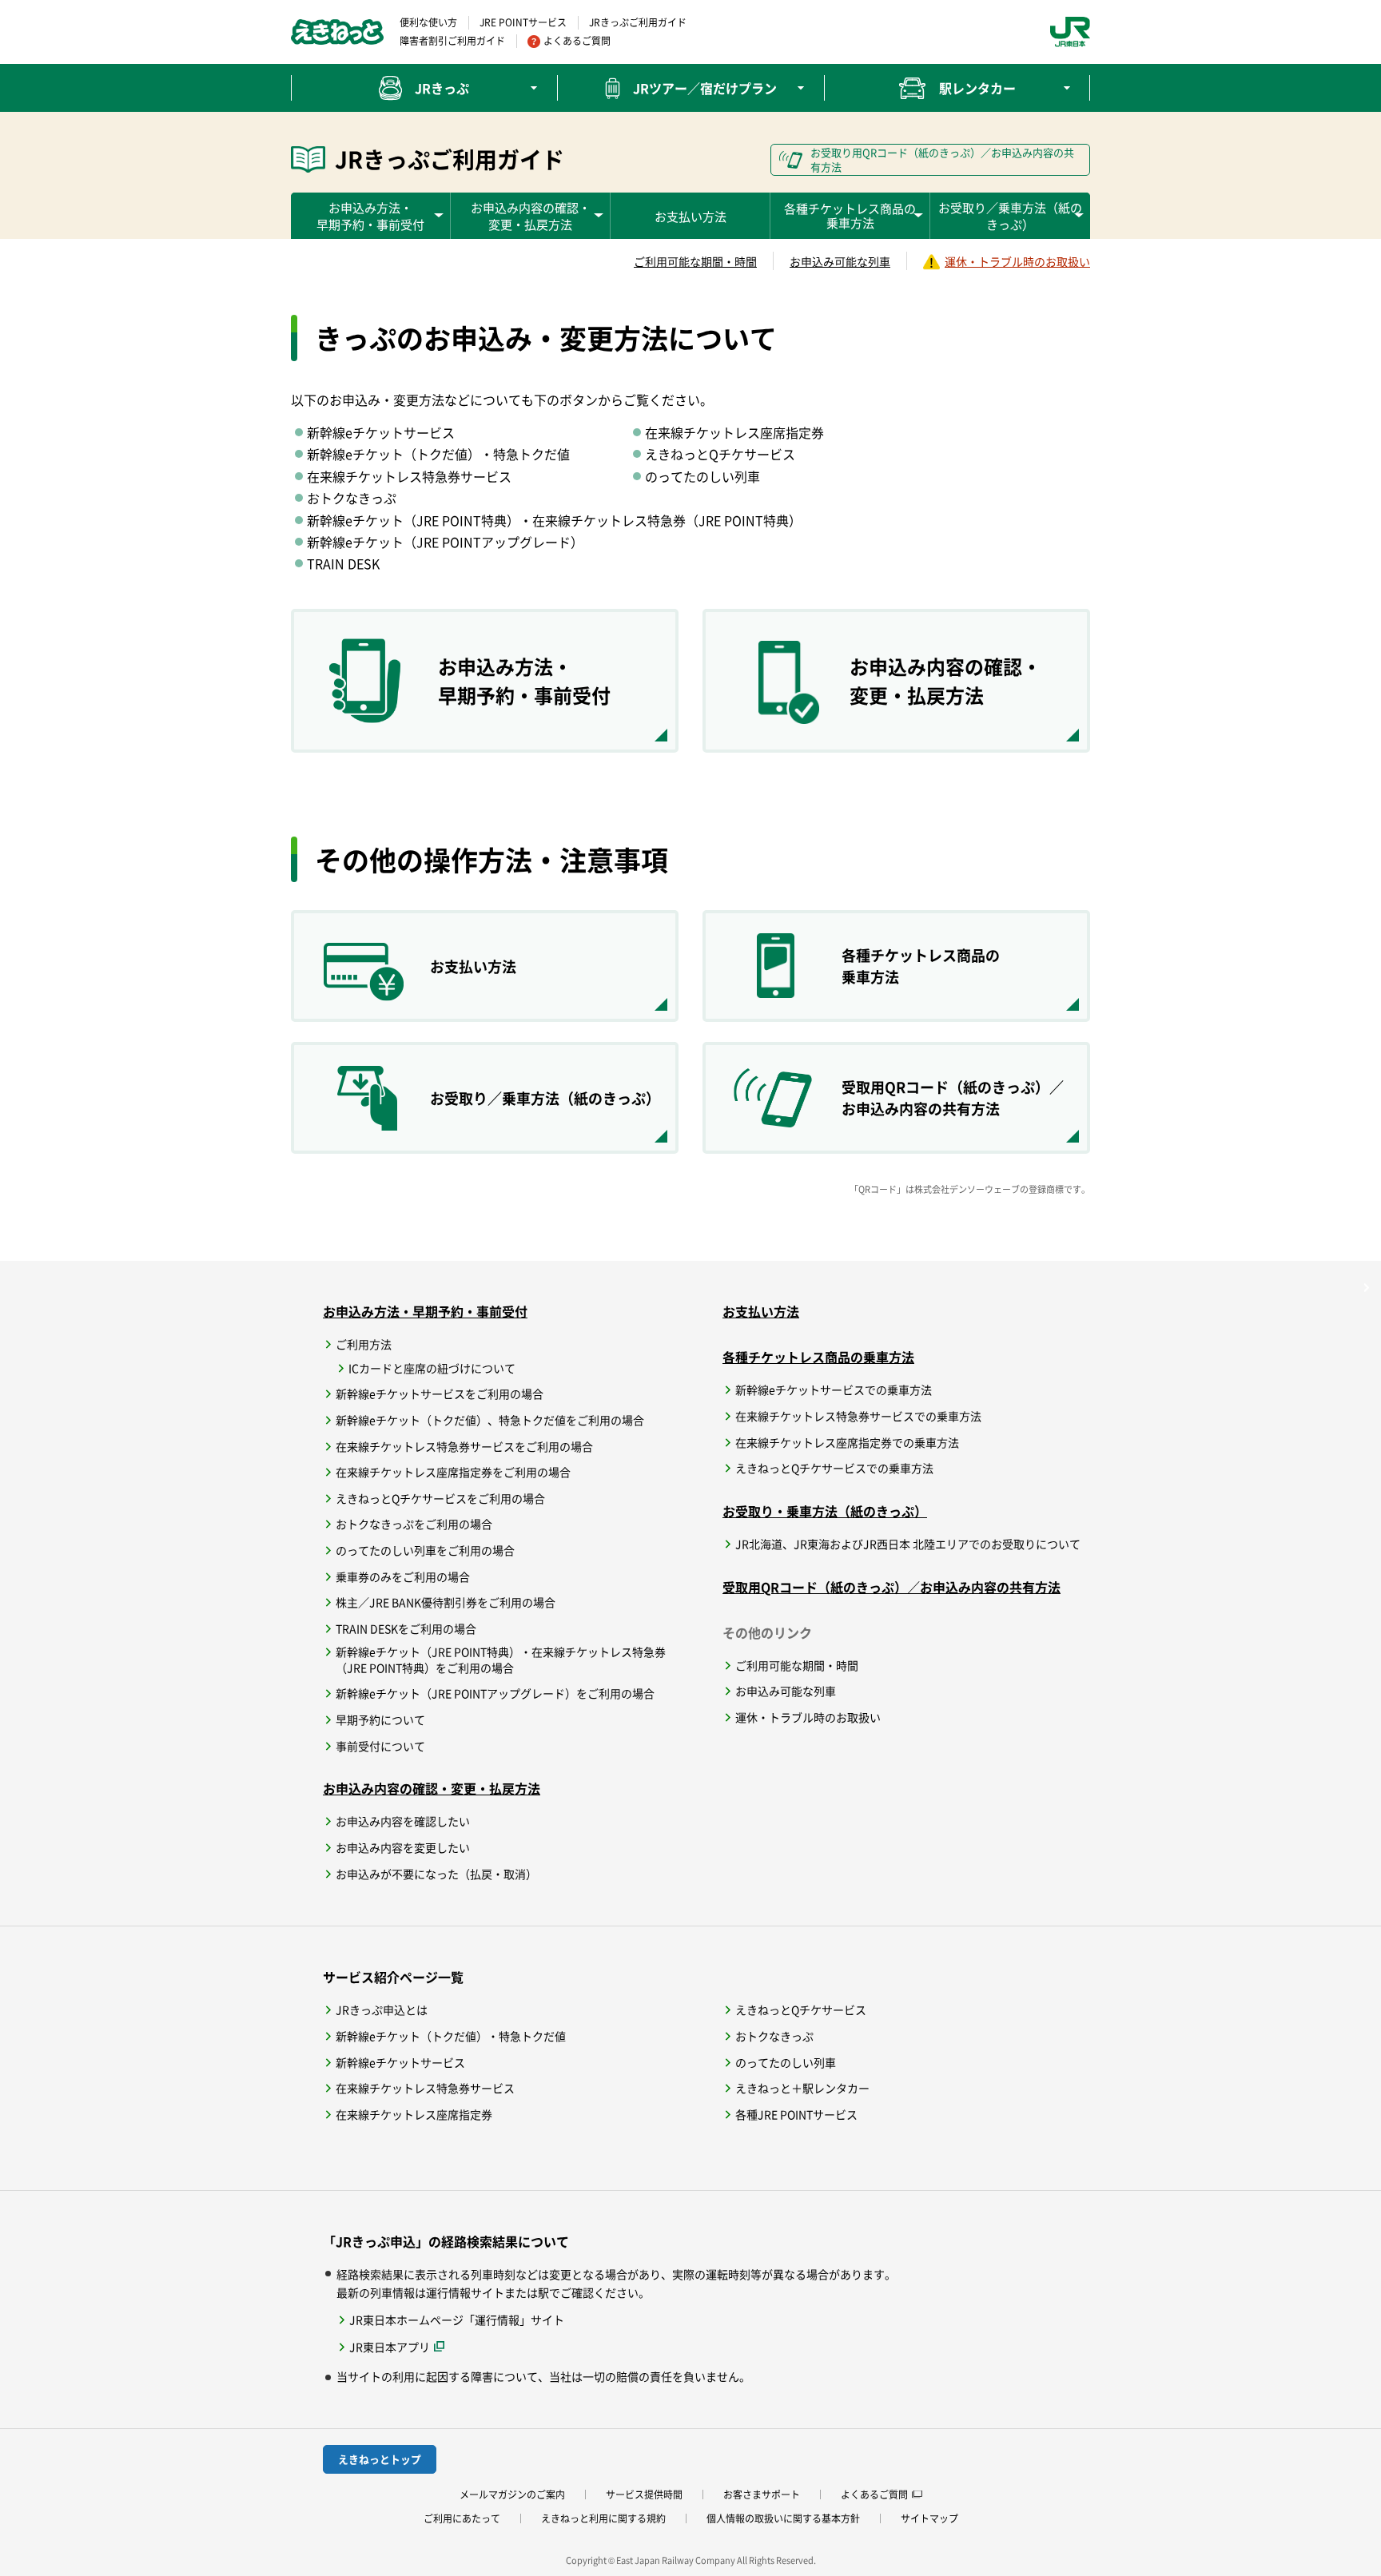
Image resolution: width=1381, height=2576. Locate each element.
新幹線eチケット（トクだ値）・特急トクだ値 (451, 2036)
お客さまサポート (762, 2495)
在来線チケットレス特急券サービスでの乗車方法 (858, 1416)
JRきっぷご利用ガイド (638, 22)
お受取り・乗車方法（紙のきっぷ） (825, 1511)
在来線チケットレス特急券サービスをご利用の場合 (464, 1447)
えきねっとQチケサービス (801, 2010)
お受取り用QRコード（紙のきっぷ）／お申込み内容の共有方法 (942, 159)
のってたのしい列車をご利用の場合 (425, 1550)
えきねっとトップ (380, 2459)
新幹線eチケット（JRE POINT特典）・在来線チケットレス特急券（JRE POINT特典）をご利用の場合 (501, 1660)
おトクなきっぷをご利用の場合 (414, 1524)
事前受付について (380, 1746)
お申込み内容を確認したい (403, 1821)
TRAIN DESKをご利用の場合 (406, 1629)
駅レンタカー (977, 88)
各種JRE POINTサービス (796, 2115)
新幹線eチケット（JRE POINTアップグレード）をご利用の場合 (495, 1693)
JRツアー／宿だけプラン (705, 88)
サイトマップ (929, 2518)
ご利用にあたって (462, 2518)
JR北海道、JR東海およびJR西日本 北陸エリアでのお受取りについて (908, 1544)
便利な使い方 (428, 22)
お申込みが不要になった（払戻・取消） (436, 1874)
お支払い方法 (690, 216)
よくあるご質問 (577, 41)
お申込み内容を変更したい (403, 1848)
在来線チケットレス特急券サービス (425, 2088)
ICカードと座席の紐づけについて (432, 1368)
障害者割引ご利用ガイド (452, 41)
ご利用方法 (364, 1344)
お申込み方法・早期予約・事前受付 (425, 1311)
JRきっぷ (442, 88)
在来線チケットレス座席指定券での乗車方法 (847, 1443)
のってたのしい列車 (786, 2063)
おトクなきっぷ (774, 2036)
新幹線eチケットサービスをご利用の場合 (440, 1394)
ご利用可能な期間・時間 (695, 261)
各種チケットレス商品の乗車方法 (818, 1357)
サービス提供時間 (644, 2495)
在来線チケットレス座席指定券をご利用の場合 (453, 1472)
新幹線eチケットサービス (400, 2063)
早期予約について (380, 1720)
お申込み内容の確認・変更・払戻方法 (432, 1788)
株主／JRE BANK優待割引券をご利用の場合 (446, 1602)
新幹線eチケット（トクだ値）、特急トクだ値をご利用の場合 (490, 1420)
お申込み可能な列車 (840, 261)
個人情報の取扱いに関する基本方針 (783, 2518)
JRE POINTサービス (523, 22)
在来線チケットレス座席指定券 (414, 2115)
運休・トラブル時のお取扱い (1017, 261)
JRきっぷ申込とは (382, 2010)
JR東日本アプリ (404, 2346)
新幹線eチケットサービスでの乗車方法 (834, 1390)
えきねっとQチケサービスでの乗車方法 (834, 1468)
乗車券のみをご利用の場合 (403, 1577)
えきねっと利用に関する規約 (603, 2518)
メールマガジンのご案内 (512, 2495)
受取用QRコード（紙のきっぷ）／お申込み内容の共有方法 (891, 1587)
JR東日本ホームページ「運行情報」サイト (457, 2320)
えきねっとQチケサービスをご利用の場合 (440, 1499)
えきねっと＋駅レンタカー (802, 2088)
